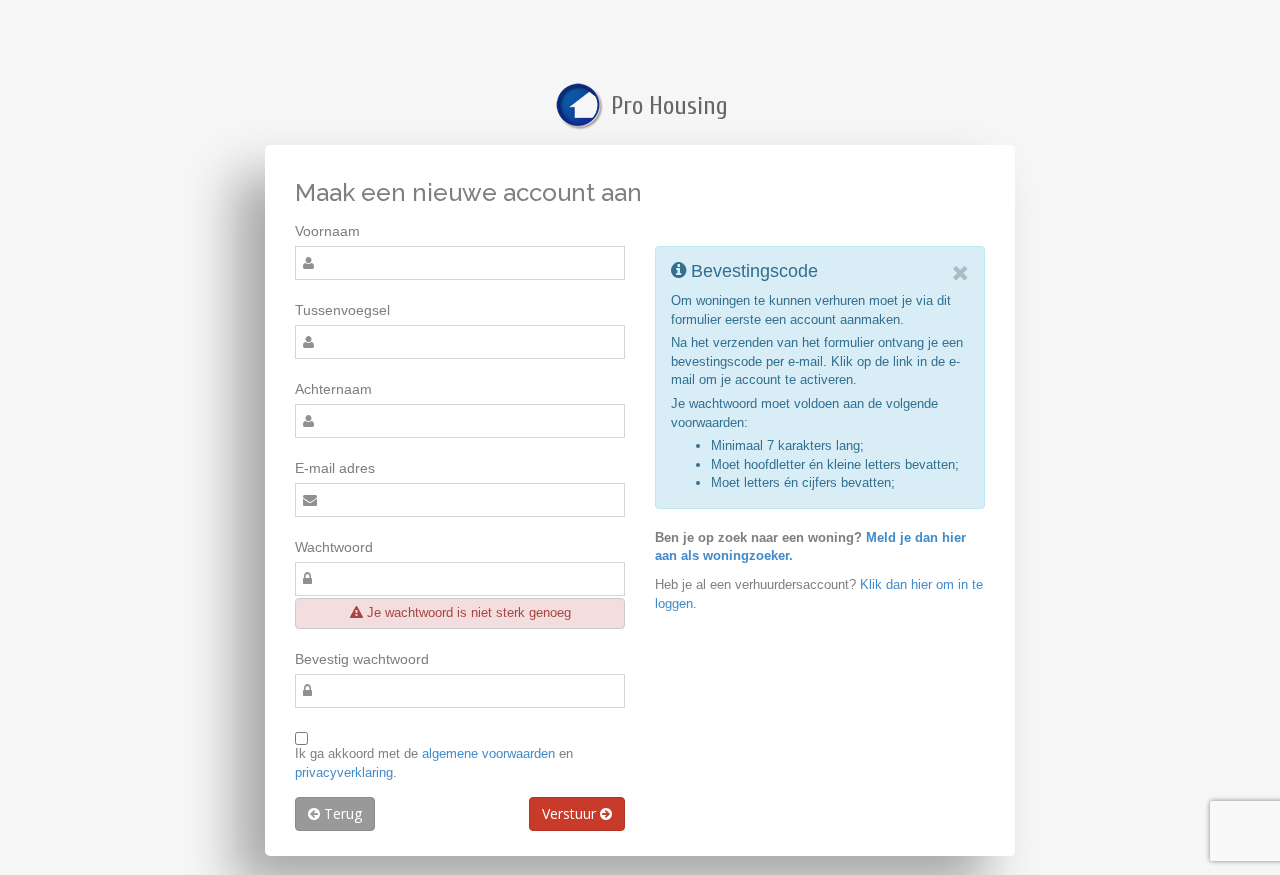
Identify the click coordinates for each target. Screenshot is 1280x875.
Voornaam (327, 231)
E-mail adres (335, 468)
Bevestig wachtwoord (362, 659)
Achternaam (333, 389)
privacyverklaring (344, 772)
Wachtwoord (334, 547)
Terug (341, 813)
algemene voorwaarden (488, 753)
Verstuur (571, 813)
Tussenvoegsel (342, 310)
